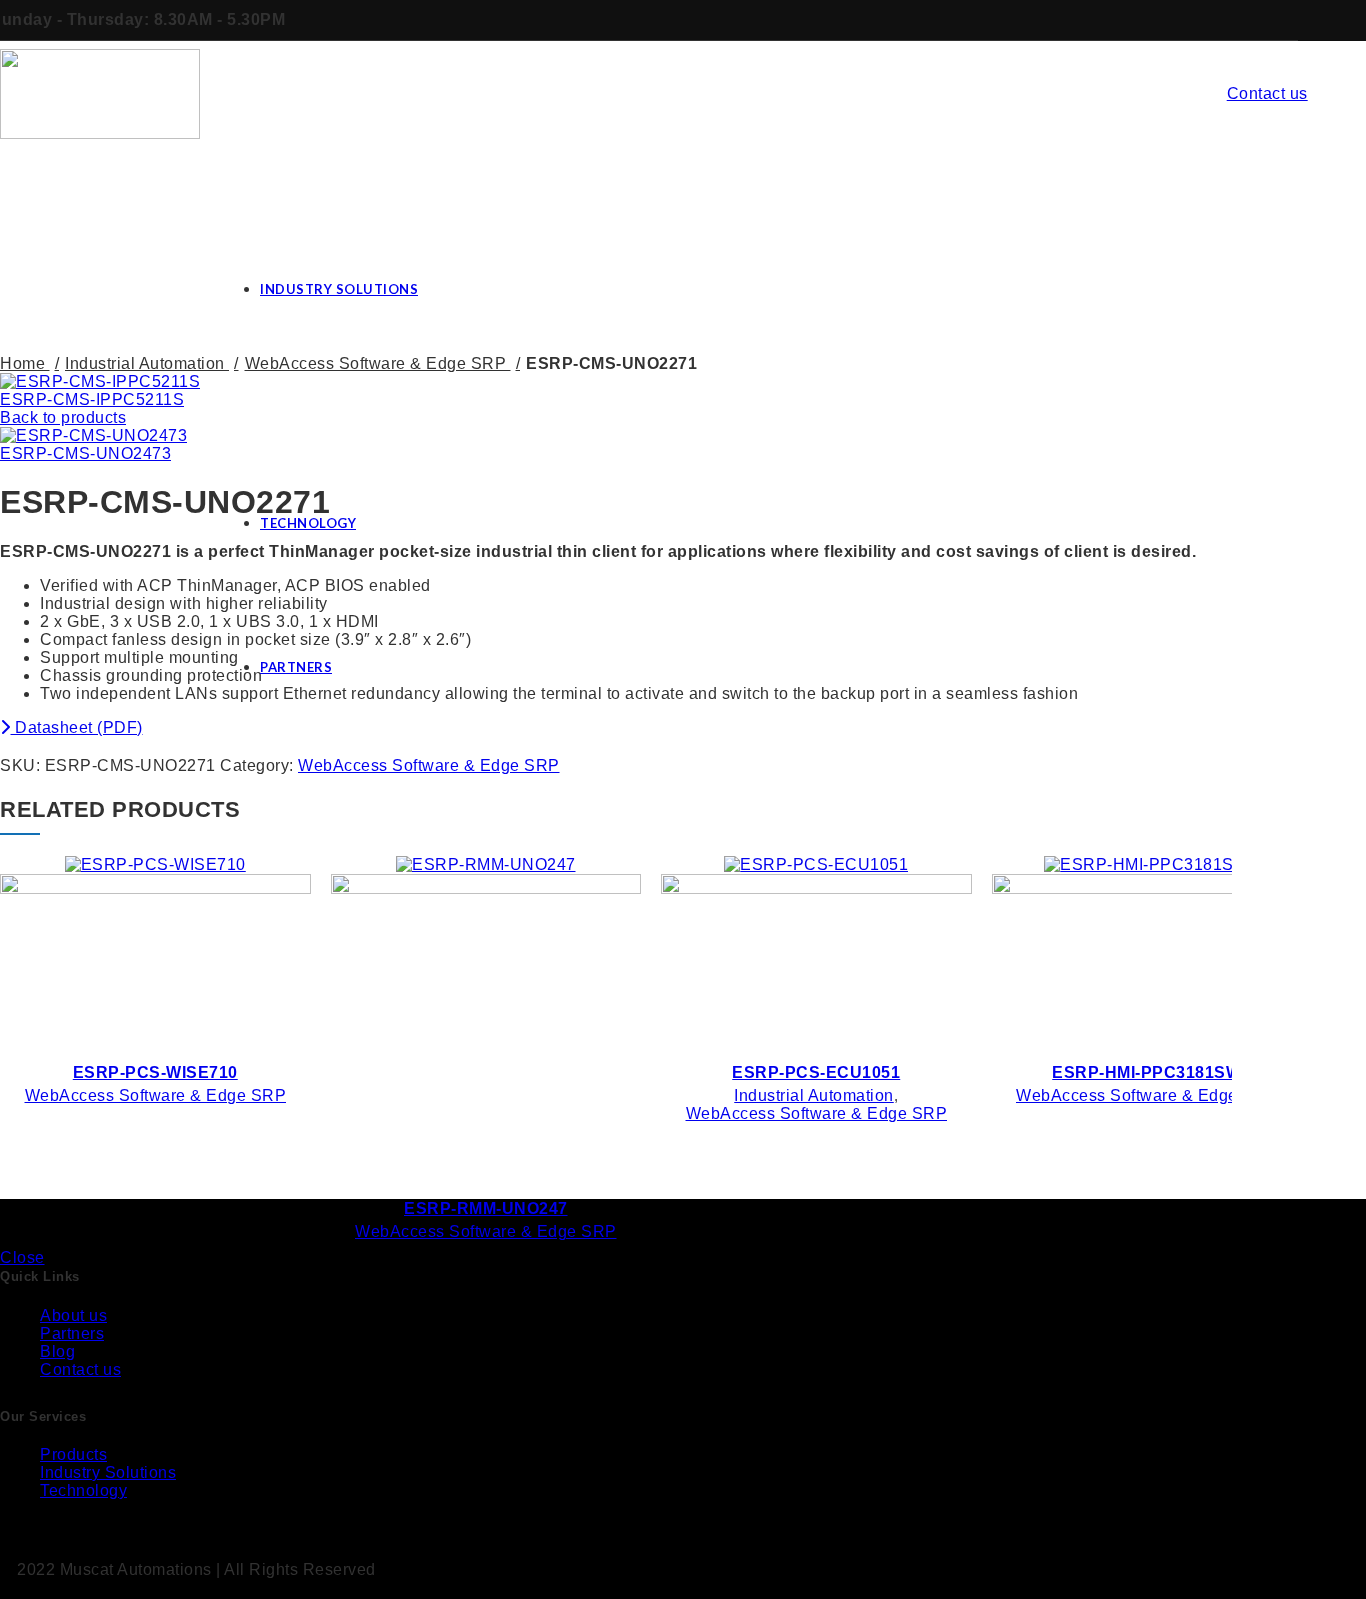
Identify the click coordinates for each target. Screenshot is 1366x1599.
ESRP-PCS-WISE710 (155, 1072)
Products (73, 1454)
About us (73, 1315)
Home (25, 363)
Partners (72, 1333)
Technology (83, 1490)
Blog (57, 1351)
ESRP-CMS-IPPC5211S (92, 399)
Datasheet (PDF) (77, 727)
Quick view (279, 874)
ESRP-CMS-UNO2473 (85, 453)
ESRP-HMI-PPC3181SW (1146, 1072)
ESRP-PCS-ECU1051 (816, 1072)
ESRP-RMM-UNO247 (486, 1208)
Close (22, 1257)
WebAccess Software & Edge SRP (429, 765)
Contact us (1267, 93)
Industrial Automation (147, 363)
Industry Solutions (108, 1472)
